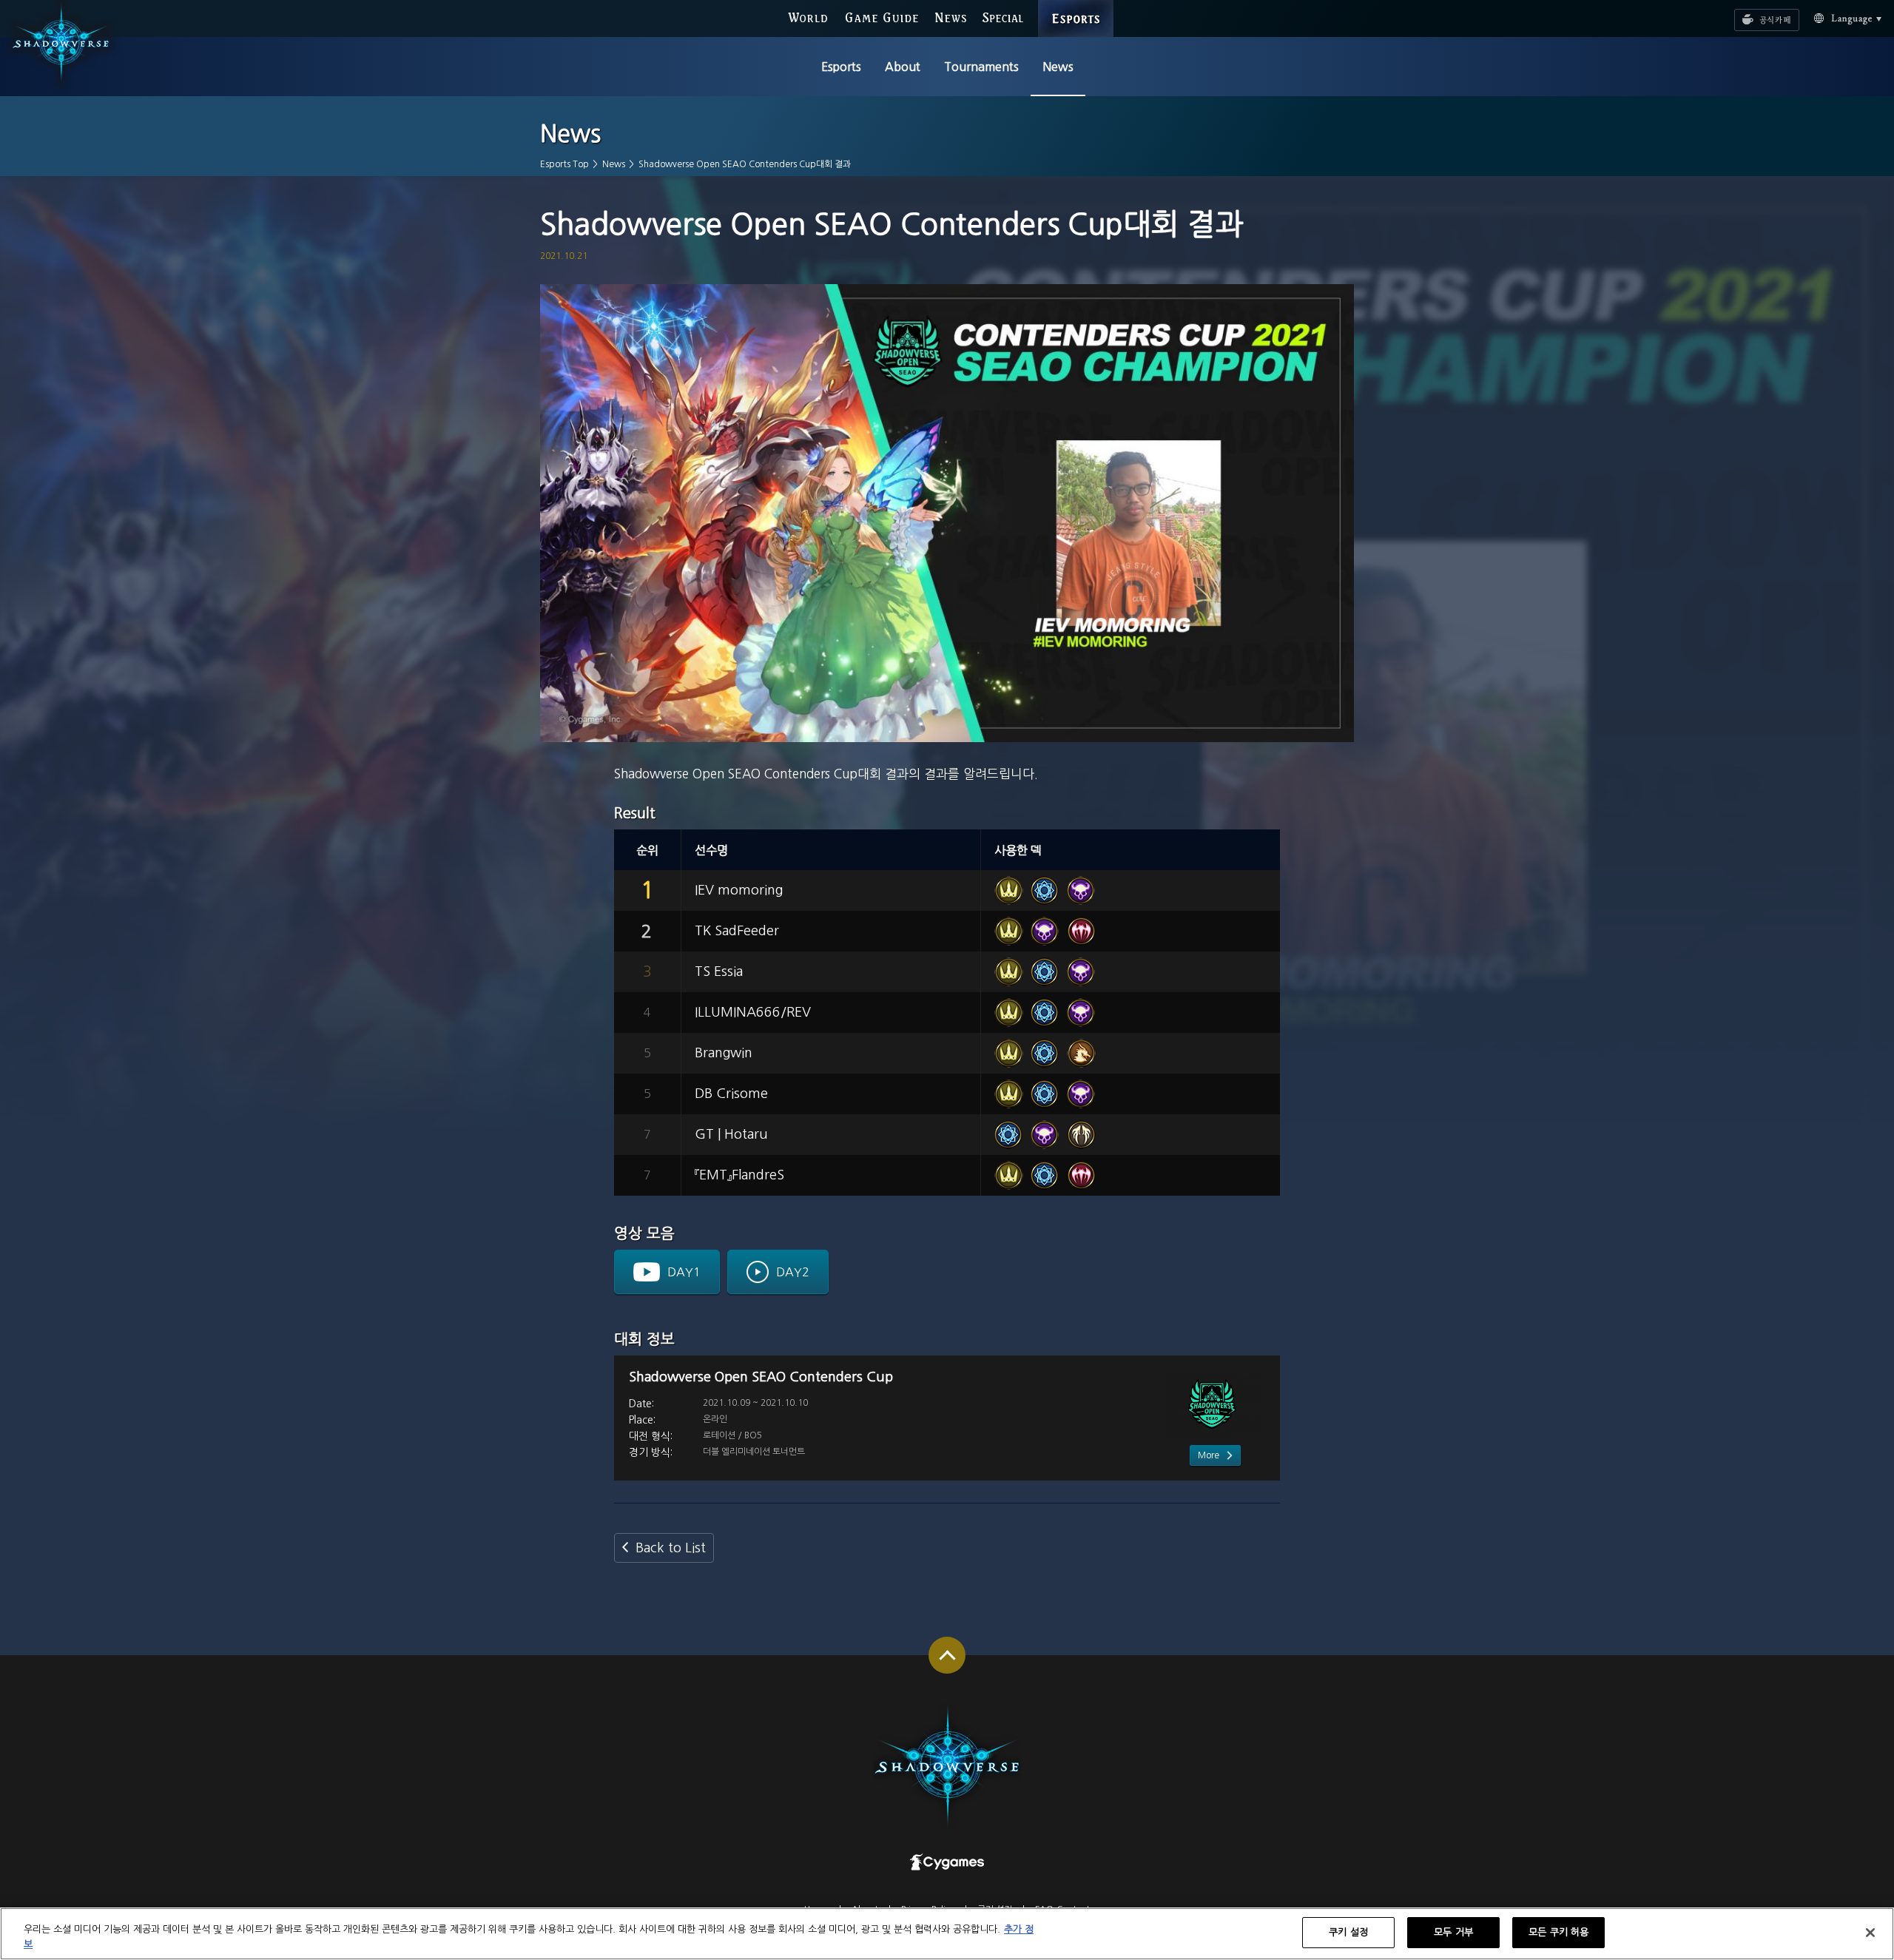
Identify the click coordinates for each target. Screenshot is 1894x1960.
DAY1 (684, 1272)
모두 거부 (1453, 1932)
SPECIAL (1002, 18)
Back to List (671, 1548)
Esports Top (565, 164)
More (1209, 1455)
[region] (947, 1934)
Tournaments (981, 67)
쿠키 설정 (1348, 1932)
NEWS (951, 18)
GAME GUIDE (882, 18)
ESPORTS (1076, 7)
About (903, 67)
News (1058, 67)
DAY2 (793, 1272)
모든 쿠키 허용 (1558, 1932)
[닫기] (1870, 1933)
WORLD (808, 18)
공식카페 (1756, 16)
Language (1841, 20)
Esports (841, 67)
